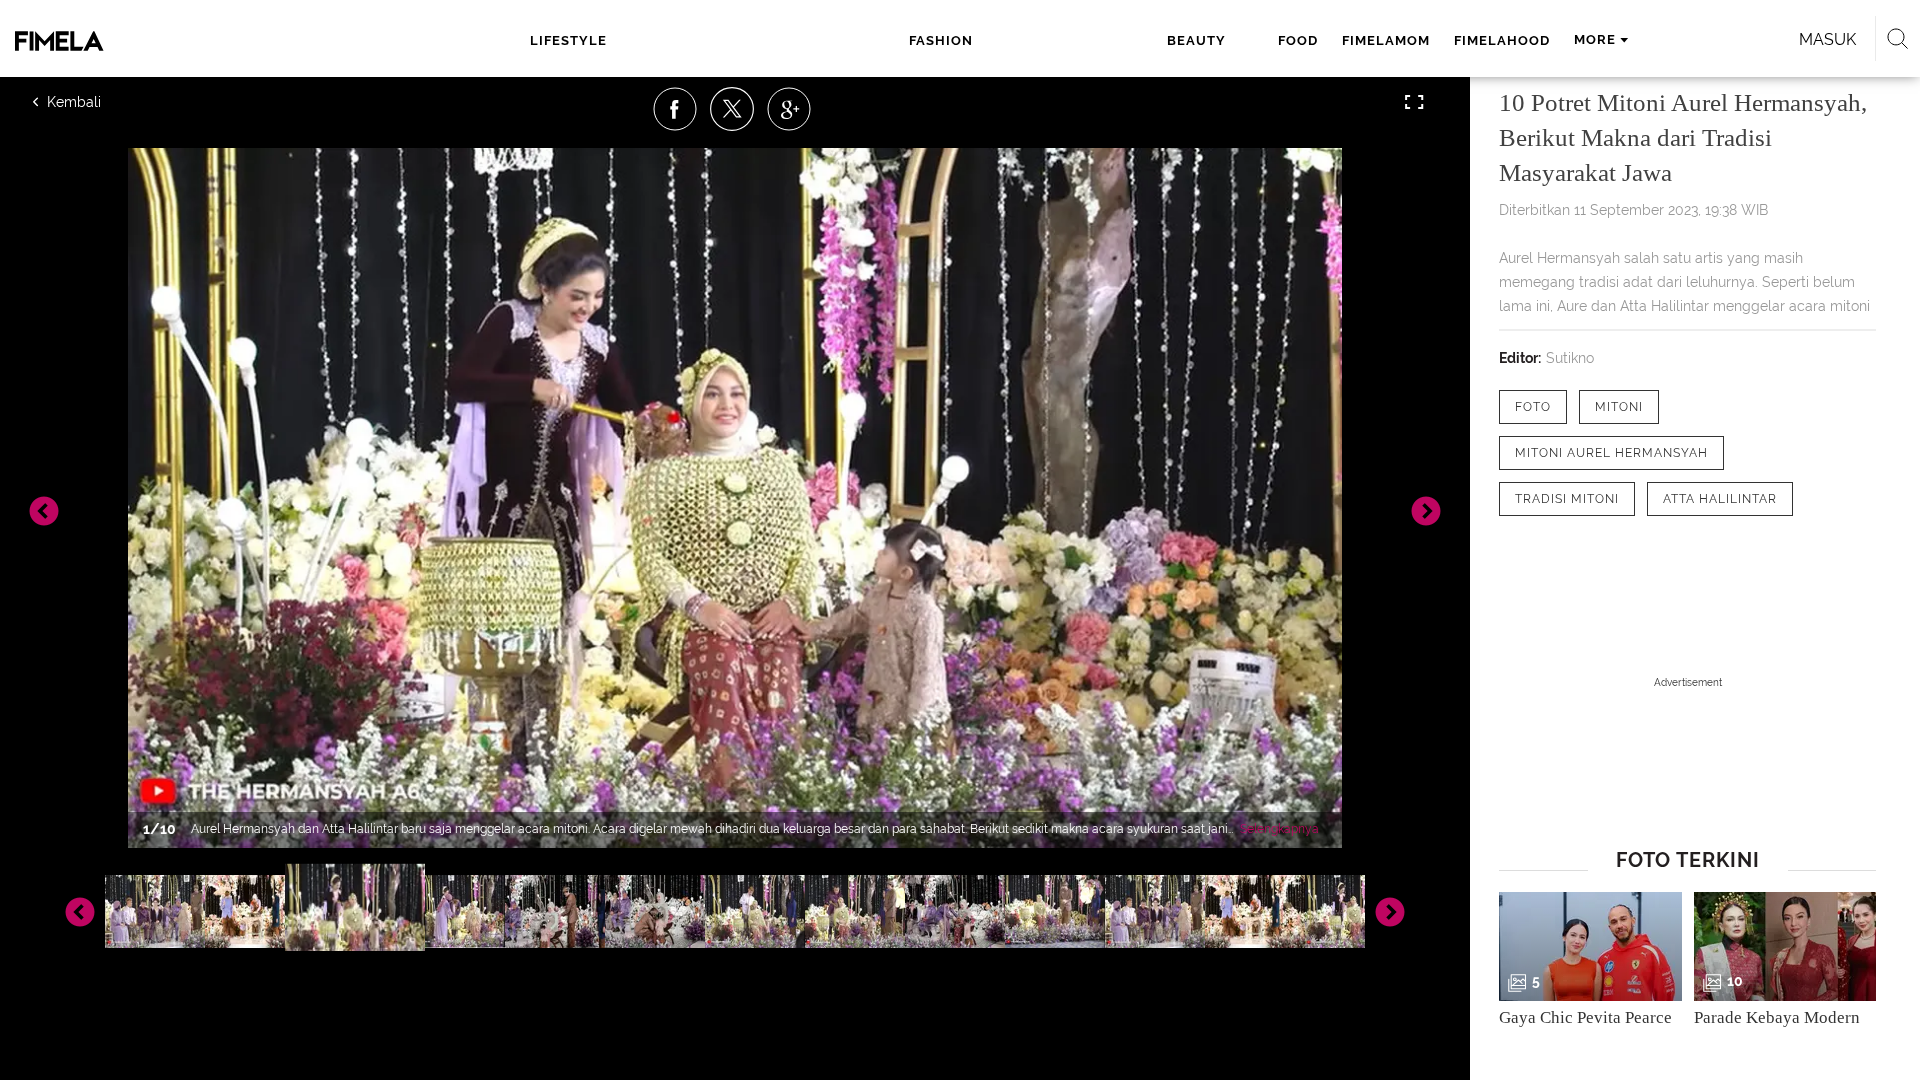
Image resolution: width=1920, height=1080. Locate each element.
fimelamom (1386, 40)
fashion (941, 40)
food (1298, 40)
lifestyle (568, 40)
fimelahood (1502, 40)
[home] (175, 41)
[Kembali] (105, 102)
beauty (1196, 40)
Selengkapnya (1279, 829)
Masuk (1827, 39)
